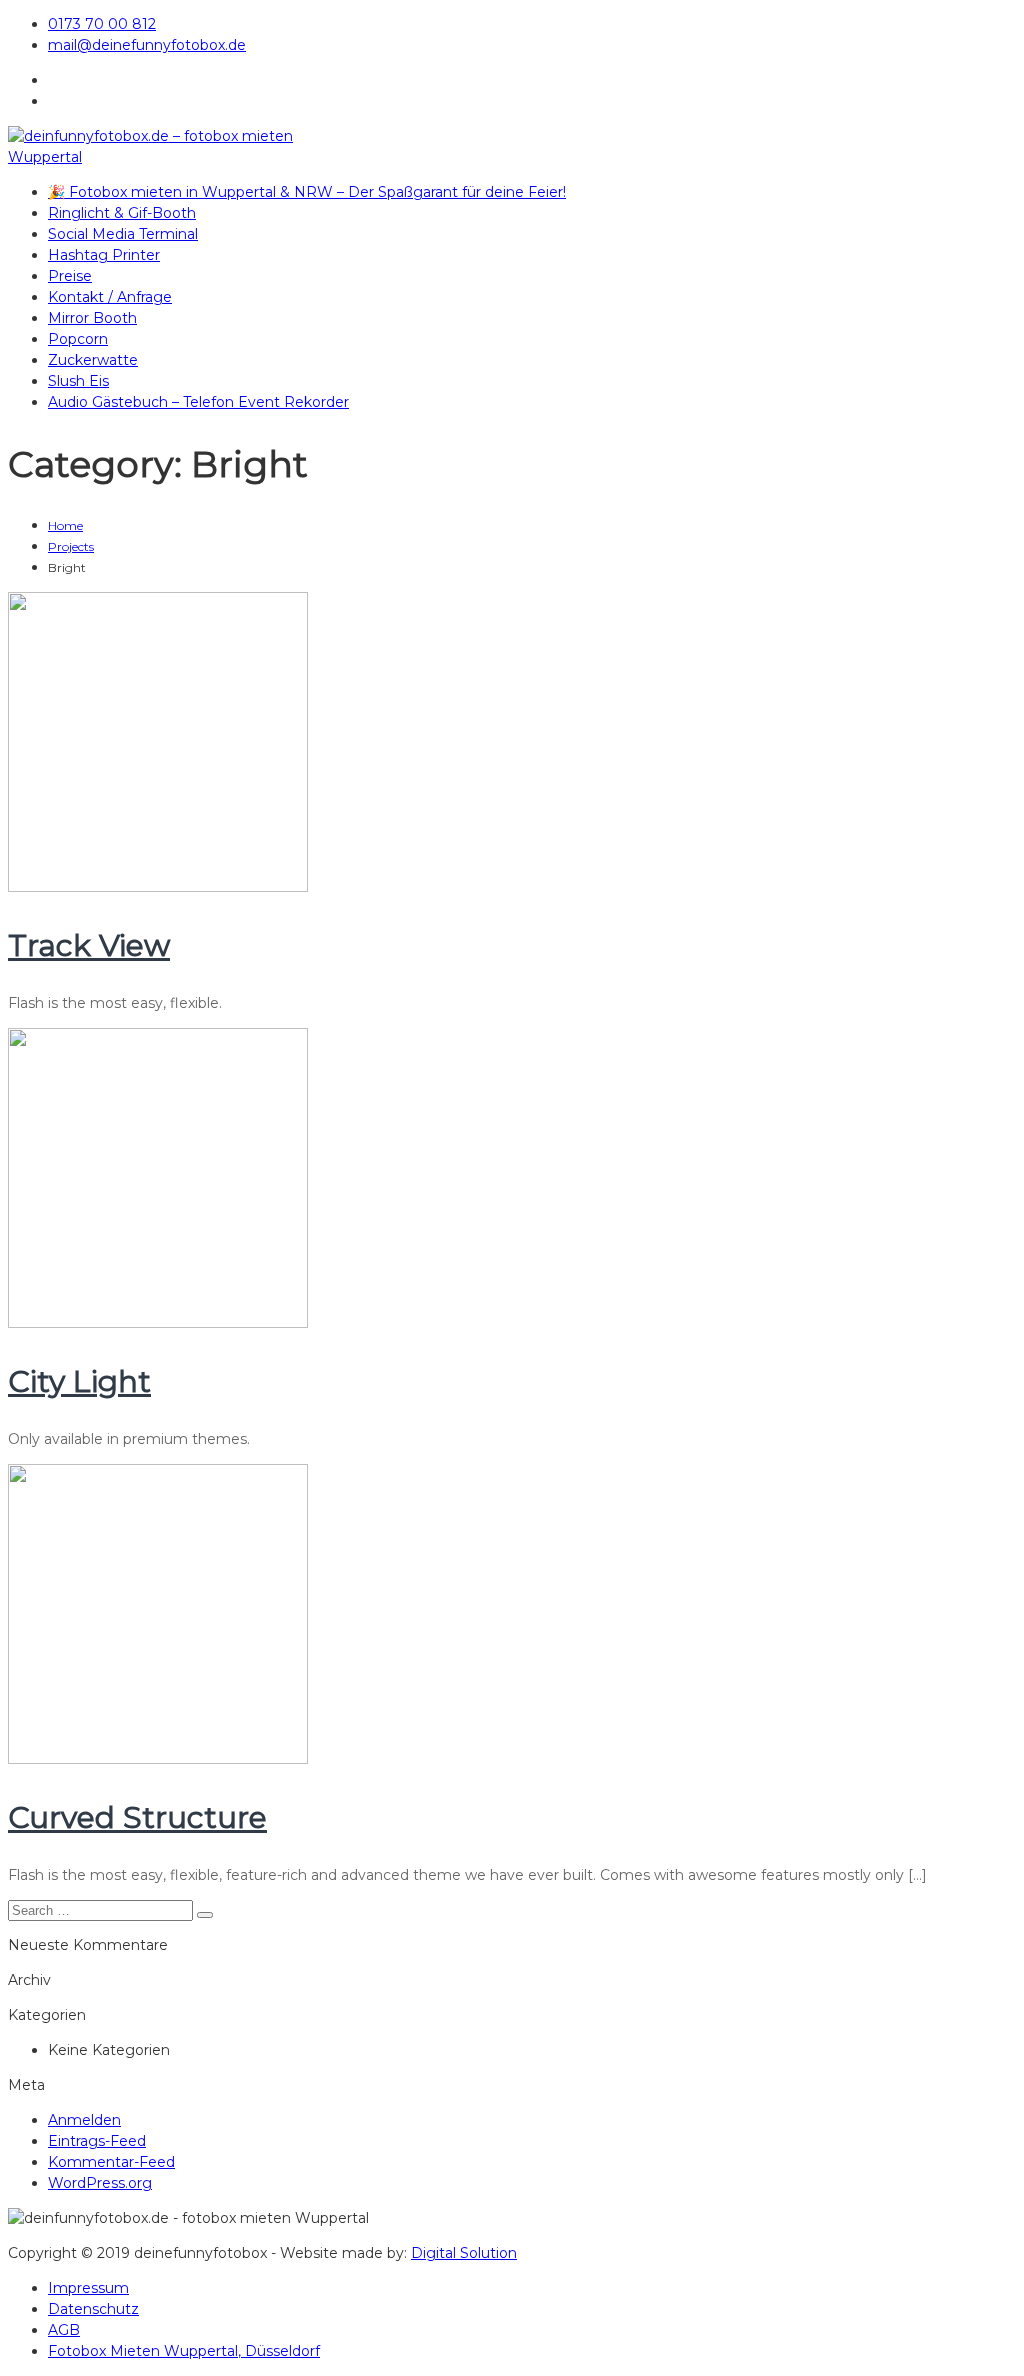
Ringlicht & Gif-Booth (122, 213)
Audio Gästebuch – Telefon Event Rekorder (198, 402)
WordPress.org (100, 2183)
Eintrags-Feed (97, 2141)
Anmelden (84, 2120)
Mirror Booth (92, 318)
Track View (89, 945)
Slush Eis (78, 381)
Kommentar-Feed (111, 2162)
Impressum (88, 2288)
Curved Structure (137, 1817)
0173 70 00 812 (102, 24)
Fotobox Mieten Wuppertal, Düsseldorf (184, 2351)
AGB (64, 2330)
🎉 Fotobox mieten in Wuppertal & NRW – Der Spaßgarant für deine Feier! (307, 192)
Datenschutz (93, 2309)
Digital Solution (464, 2253)
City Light (79, 1381)
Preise (70, 276)
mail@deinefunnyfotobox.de (147, 45)
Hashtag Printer (104, 255)
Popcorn (78, 339)
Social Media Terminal (123, 234)
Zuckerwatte (93, 360)
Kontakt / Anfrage (110, 297)
